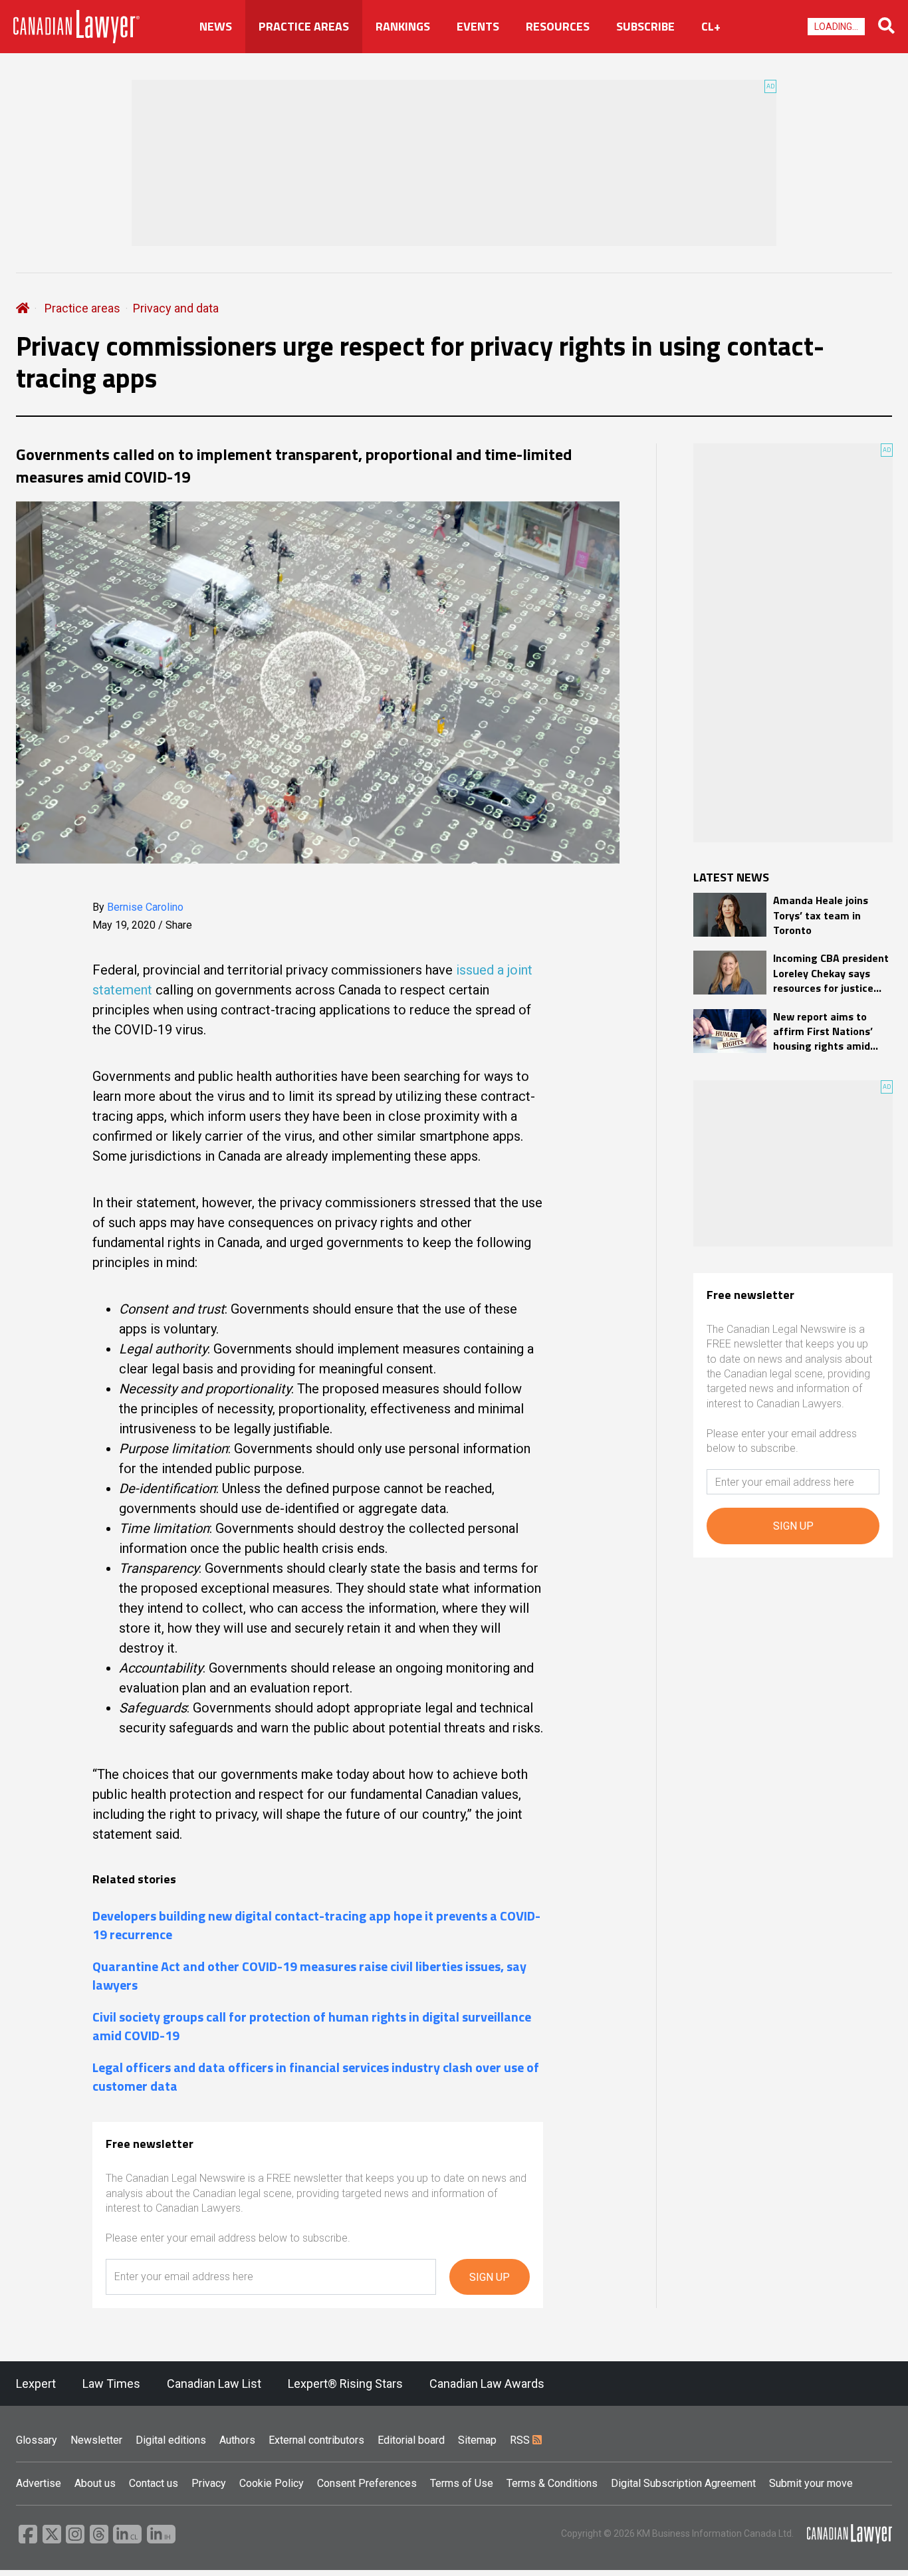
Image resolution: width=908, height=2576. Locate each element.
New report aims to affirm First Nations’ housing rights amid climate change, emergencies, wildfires (828, 1031)
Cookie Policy (272, 2483)
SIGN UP (490, 2277)
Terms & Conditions (552, 2483)
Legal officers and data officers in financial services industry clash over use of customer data (316, 2077)
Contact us (154, 2483)
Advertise (39, 2483)
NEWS (216, 27)
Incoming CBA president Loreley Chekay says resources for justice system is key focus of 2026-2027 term (831, 973)
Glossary (37, 2440)
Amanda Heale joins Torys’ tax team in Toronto (821, 915)
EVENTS (478, 27)
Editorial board (411, 2440)
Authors (237, 2440)
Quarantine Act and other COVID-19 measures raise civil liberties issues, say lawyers (309, 1976)
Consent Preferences (367, 2483)
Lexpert (36, 2384)
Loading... (836, 27)
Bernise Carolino (145, 907)
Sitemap (477, 2440)
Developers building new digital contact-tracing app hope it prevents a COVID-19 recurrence (316, 1925)
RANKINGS (403, 27)
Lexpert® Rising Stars (345, 2384)
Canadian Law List (214, 2384)
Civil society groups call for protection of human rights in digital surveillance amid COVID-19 (312, 2026)
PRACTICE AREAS (304, 27)
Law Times (111, 2384)
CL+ (711, 27)
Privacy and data (176, 308)
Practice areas (82, 308)
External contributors (316, 2440)
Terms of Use (462, 2483)
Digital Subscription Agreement (683, 2483)
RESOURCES (558, 27)
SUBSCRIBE (645, 27)
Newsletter (96, 2440)
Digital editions (171, 2440)
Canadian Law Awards (487, 2384)
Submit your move (811, 2483)
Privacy (209, 2483)
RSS (521, 2440)
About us (95, 2483)
